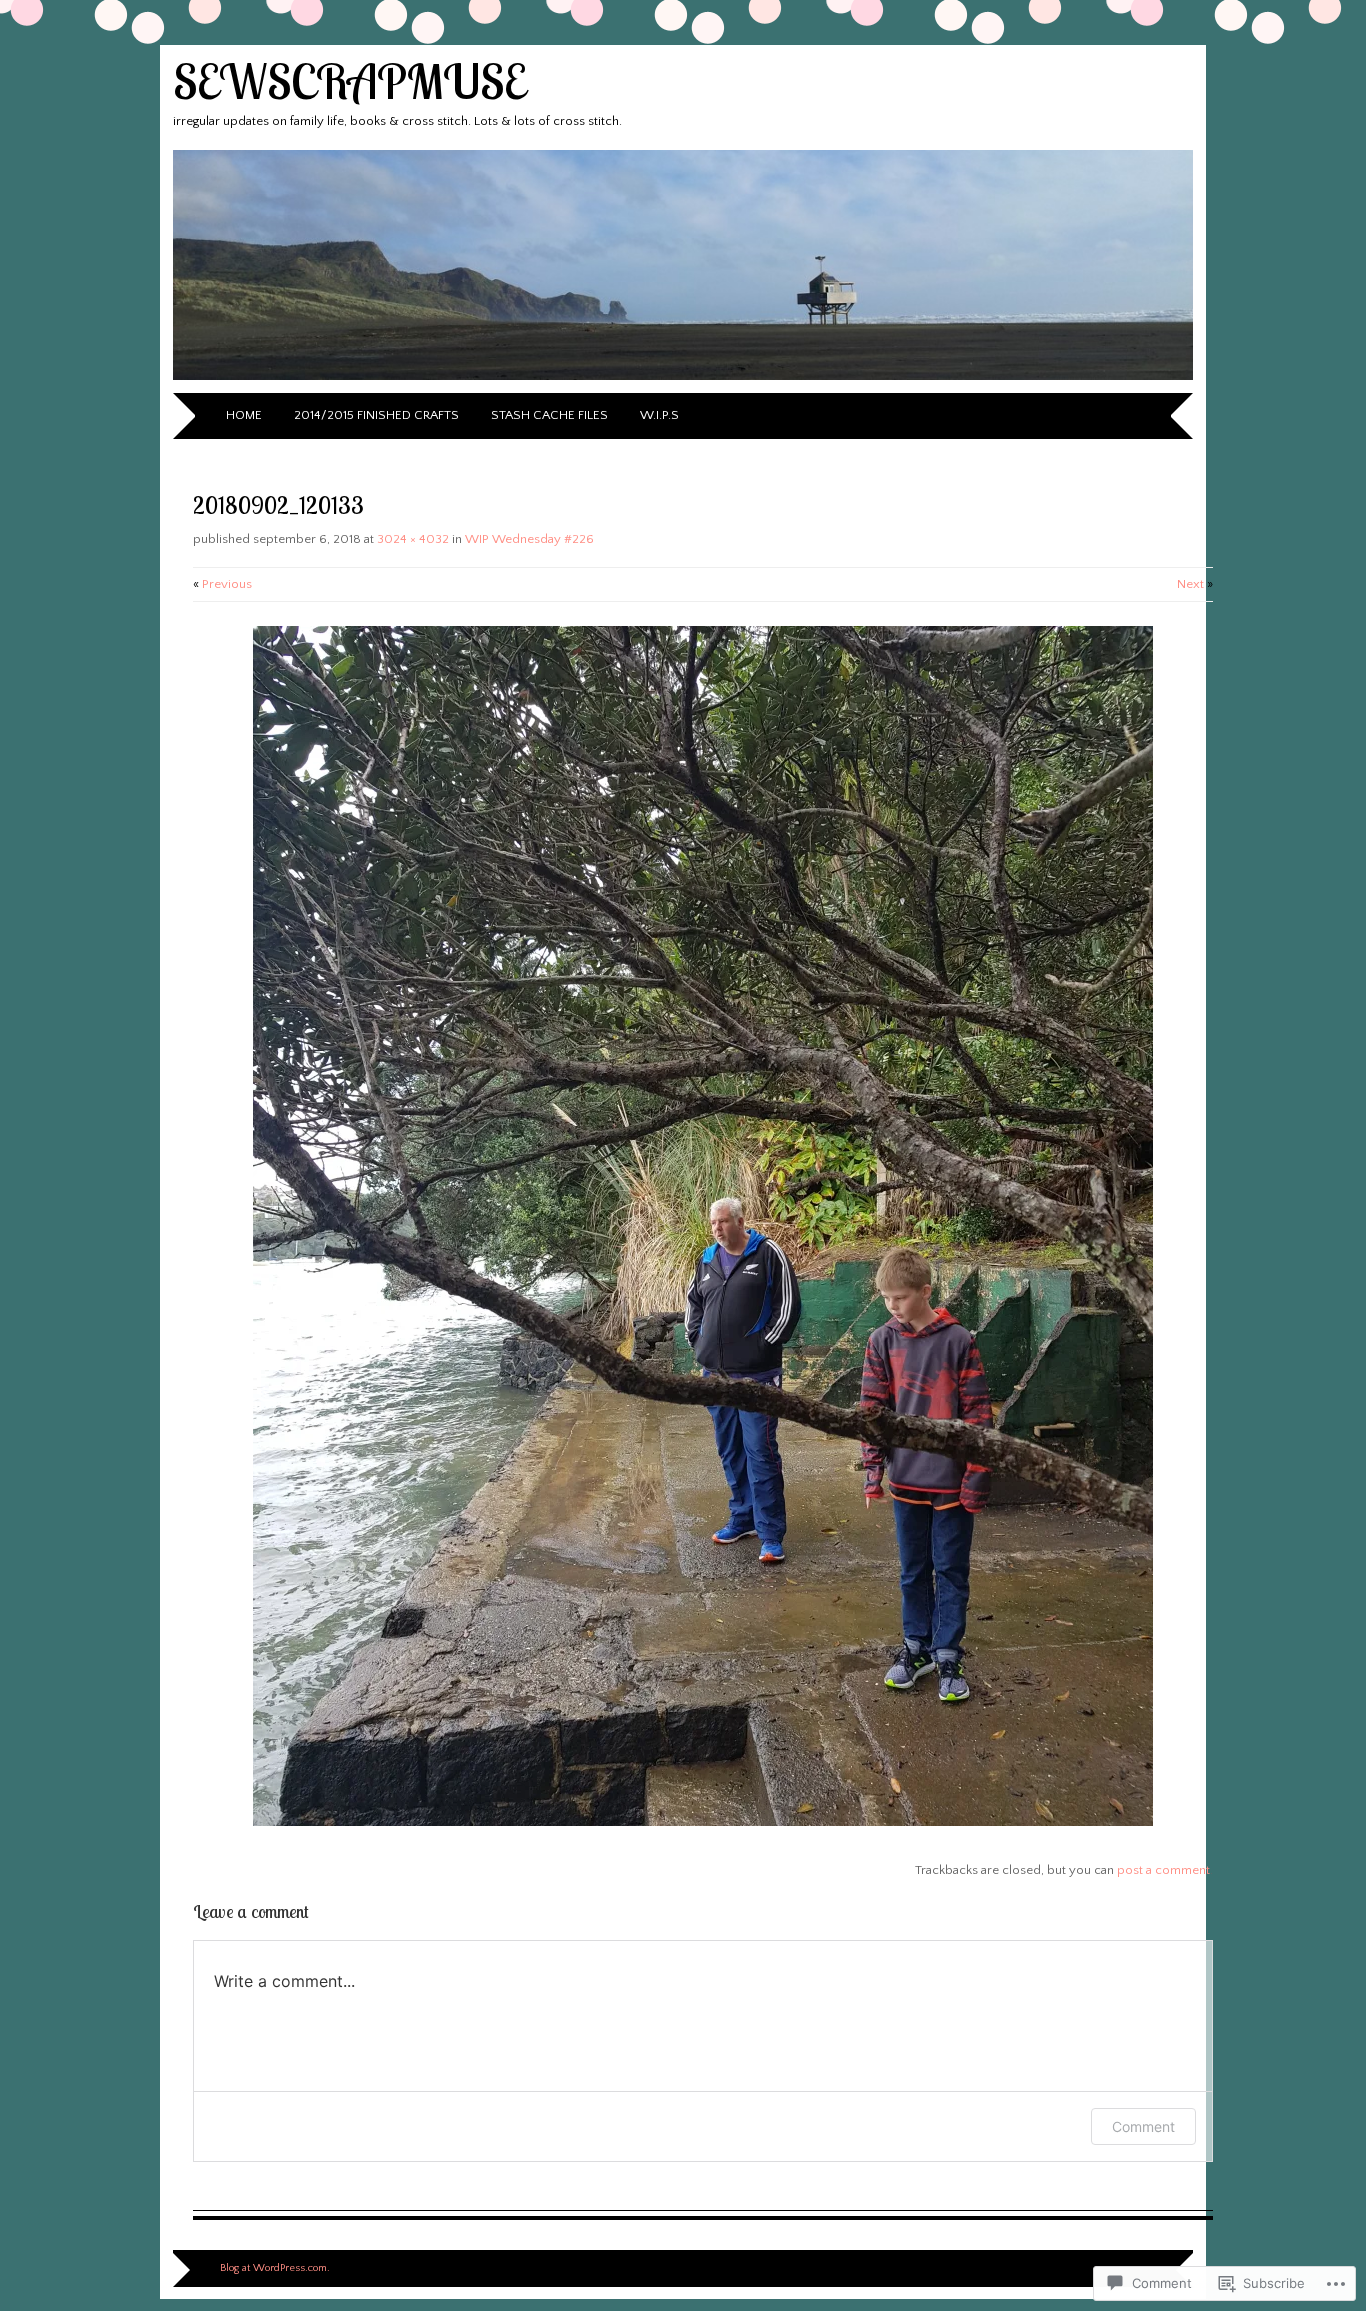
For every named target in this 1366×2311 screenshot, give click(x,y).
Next (1195, 584)
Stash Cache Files (549, 415)
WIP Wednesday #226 (529, 539)
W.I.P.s (659, 415)
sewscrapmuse (349, 81)
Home (244, 415)
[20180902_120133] (703, 1822)
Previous (222, 584)
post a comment (1163, 1870)
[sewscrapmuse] (683, 381)
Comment (1143, 2126)
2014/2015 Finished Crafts (376, 415)
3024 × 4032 (413, 539)
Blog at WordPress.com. (275, 2268)
